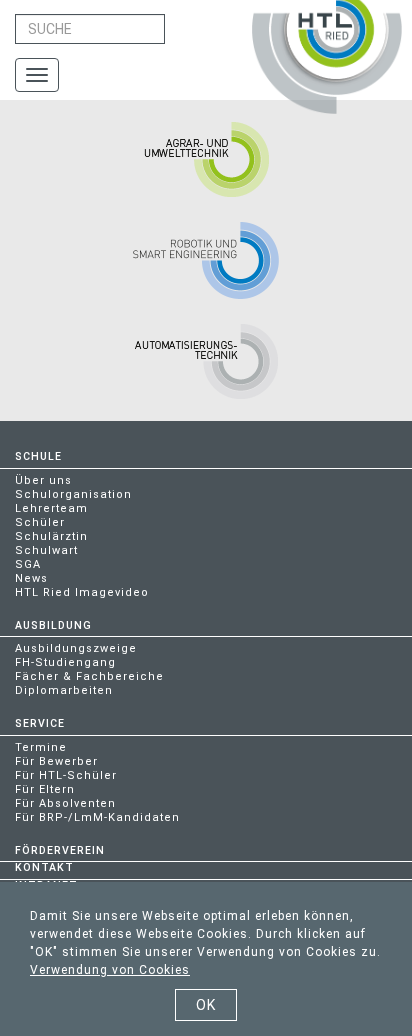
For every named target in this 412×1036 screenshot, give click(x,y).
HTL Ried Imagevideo (82, 592)
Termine (41, 747)
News (31, 578)
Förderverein (60, 850)
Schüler (40, 522)
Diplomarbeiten (64, 690)
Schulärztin (51, 536)
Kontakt (44, 867)
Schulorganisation (73, 494)
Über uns (43, 480)
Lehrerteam (51, 508)
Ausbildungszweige (76, 648)
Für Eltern (45, 789)
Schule (38, 456)
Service (40, 723)
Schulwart (46, 550)
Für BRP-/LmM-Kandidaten (97, 817)
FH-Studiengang (65, 662)
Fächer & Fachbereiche (89, 676)
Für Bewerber (56, 761)
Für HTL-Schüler (66, 775)
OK (206, 1005)
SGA (28, 564)
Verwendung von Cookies (110, 970)
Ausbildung (53, 625)
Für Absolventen (65, 803)
